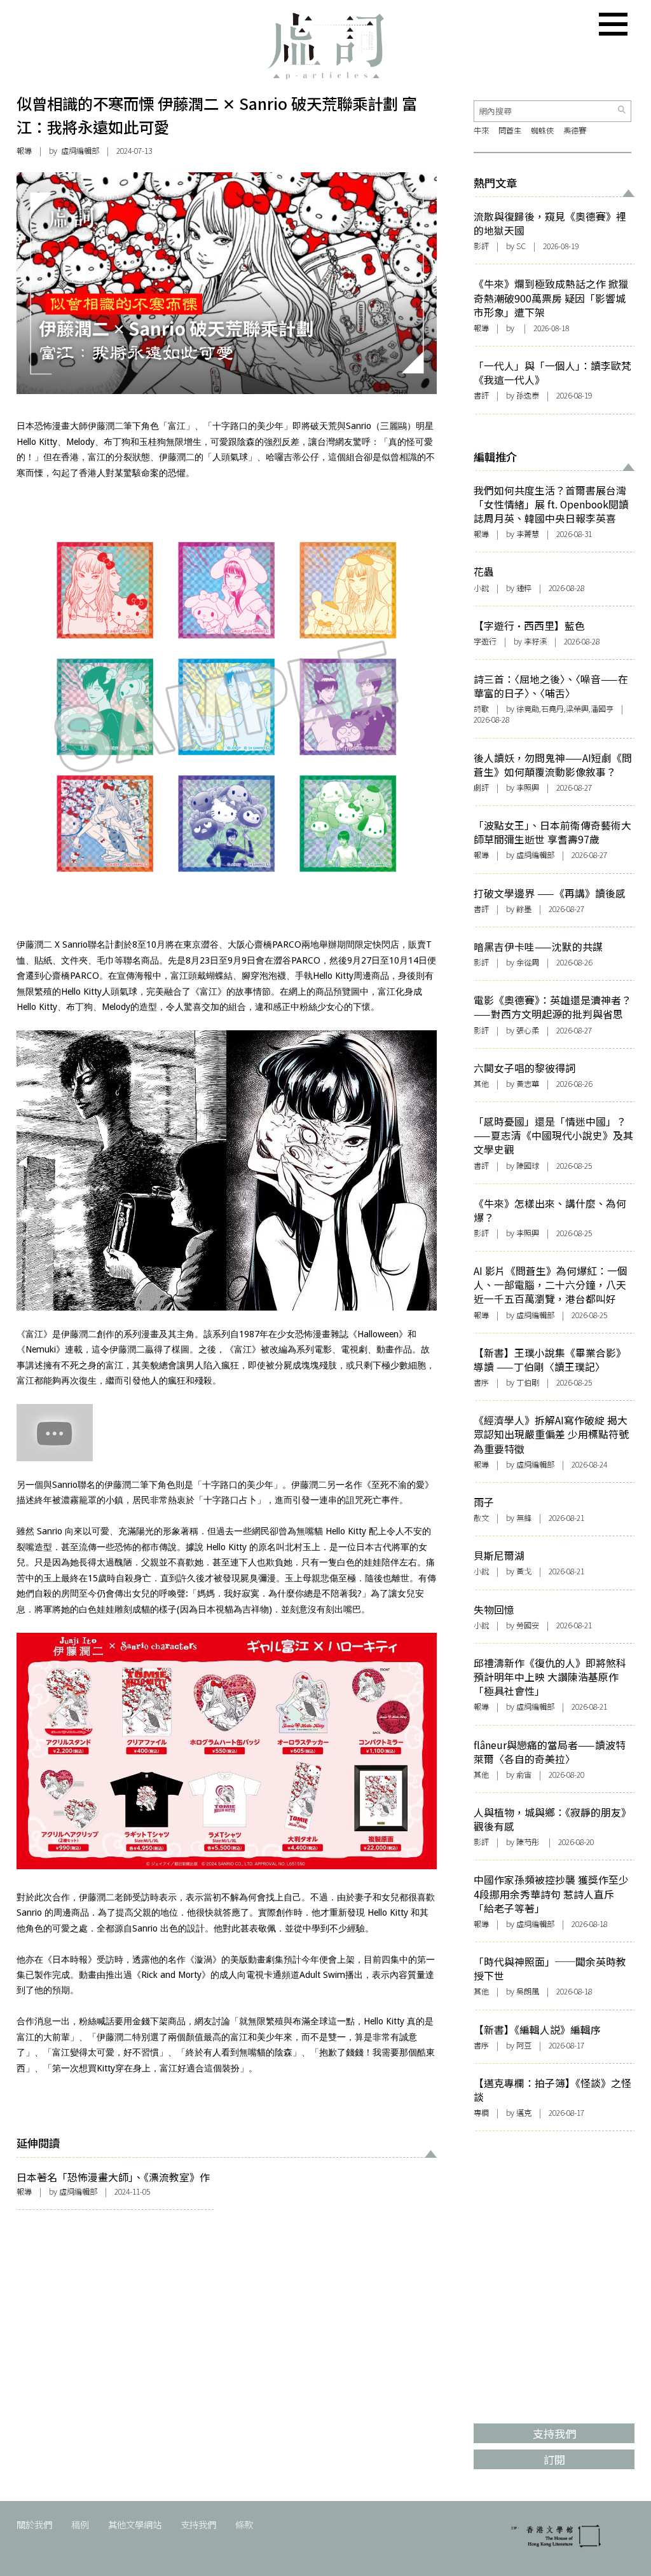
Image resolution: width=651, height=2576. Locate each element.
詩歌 (481, 709)
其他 (481, 1084)
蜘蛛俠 (542, 130)
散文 (481, 1518)
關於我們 (34, 2524)
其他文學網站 (135, 2524)
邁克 (524, 2113)
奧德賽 (575, 130)
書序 (481, 1382)
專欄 (481, 2113)
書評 (481, 395)
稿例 (80, 2524)
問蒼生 (510, 130)
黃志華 (528, 1084)
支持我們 (198, 2524)
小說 (481, 588)
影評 (481, 246)
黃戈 (524, 1571)
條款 (244, 2524)
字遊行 (485, 641)
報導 (24, 151)
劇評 (481, 787)
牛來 (481, 130)
